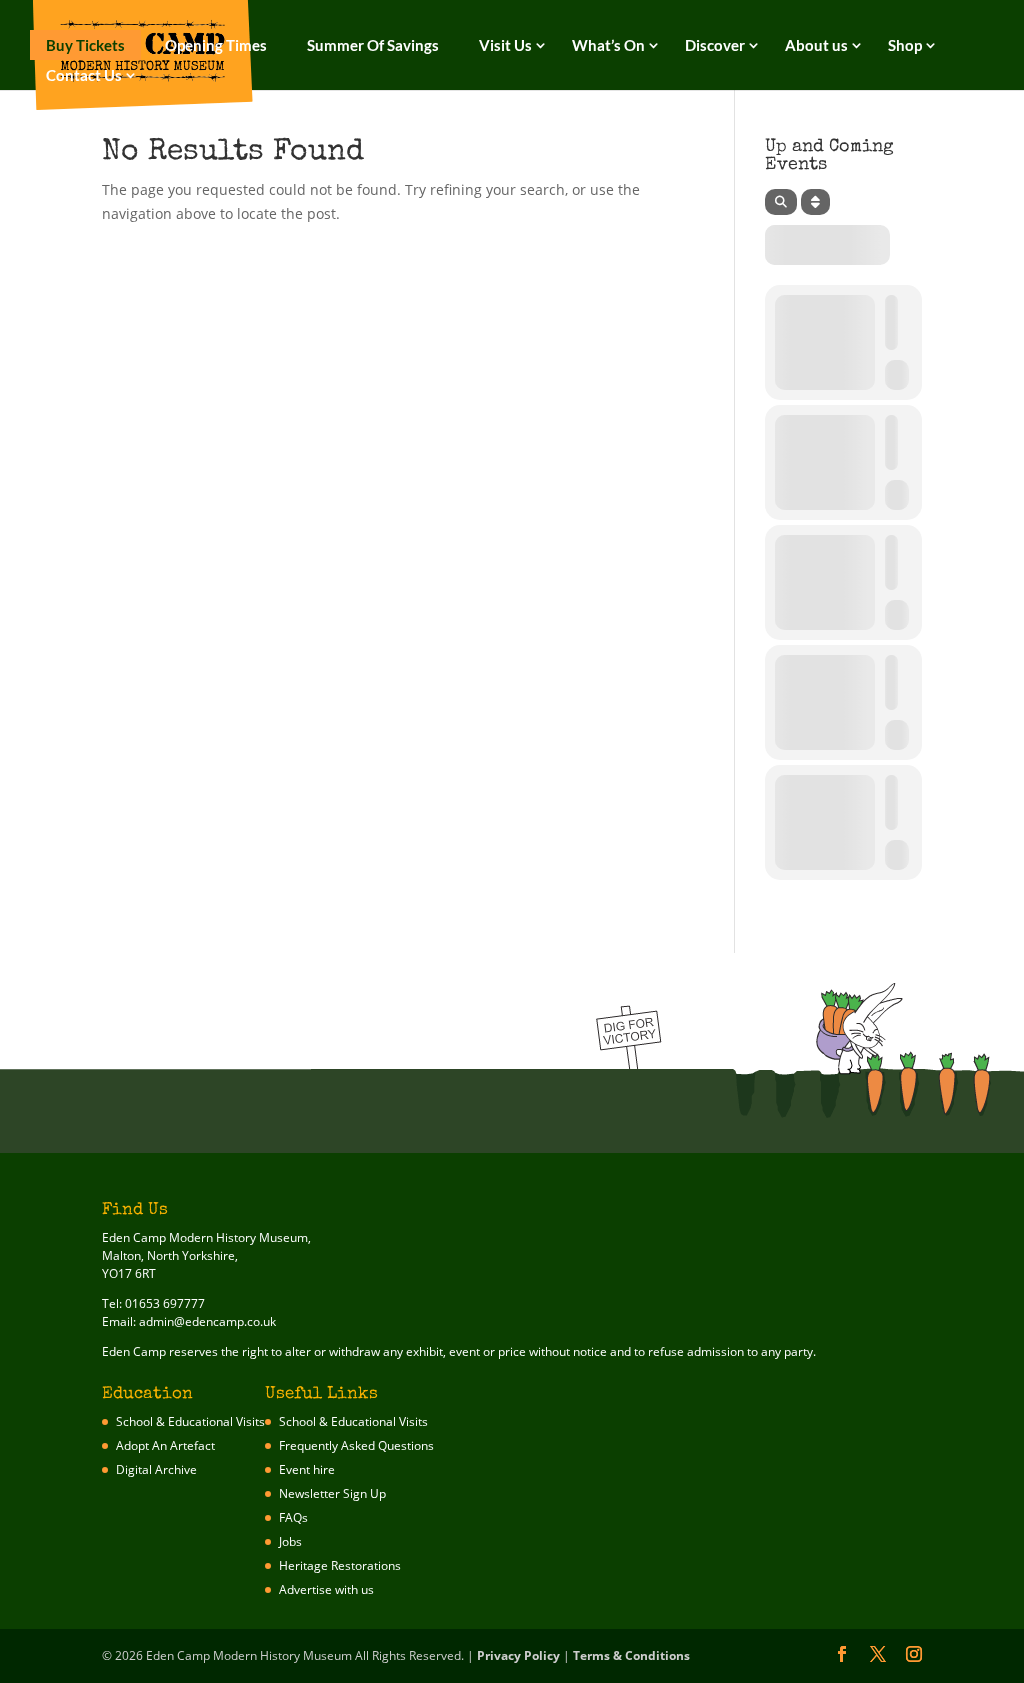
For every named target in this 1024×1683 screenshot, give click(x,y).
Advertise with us (326, 1589)
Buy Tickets (85, 45)
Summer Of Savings (373, 45)
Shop (905, 45)
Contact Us (84, 75)
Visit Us (505, 45)
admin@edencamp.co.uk (207, 1321)
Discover (715, 45)
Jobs (290, 1541)
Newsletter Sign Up (332, 1493)
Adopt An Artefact (165, 1445)
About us (816, 45)
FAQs (293, 1517)
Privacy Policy (518, 1655)
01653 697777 (165, 1303)
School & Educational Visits (190, 1421)
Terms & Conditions (631, 1655)
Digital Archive (156, 1469)
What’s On (608, 45)
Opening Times (216, 45)
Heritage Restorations (340, 1565)
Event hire (307, 1469)
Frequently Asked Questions (356, 1445)
